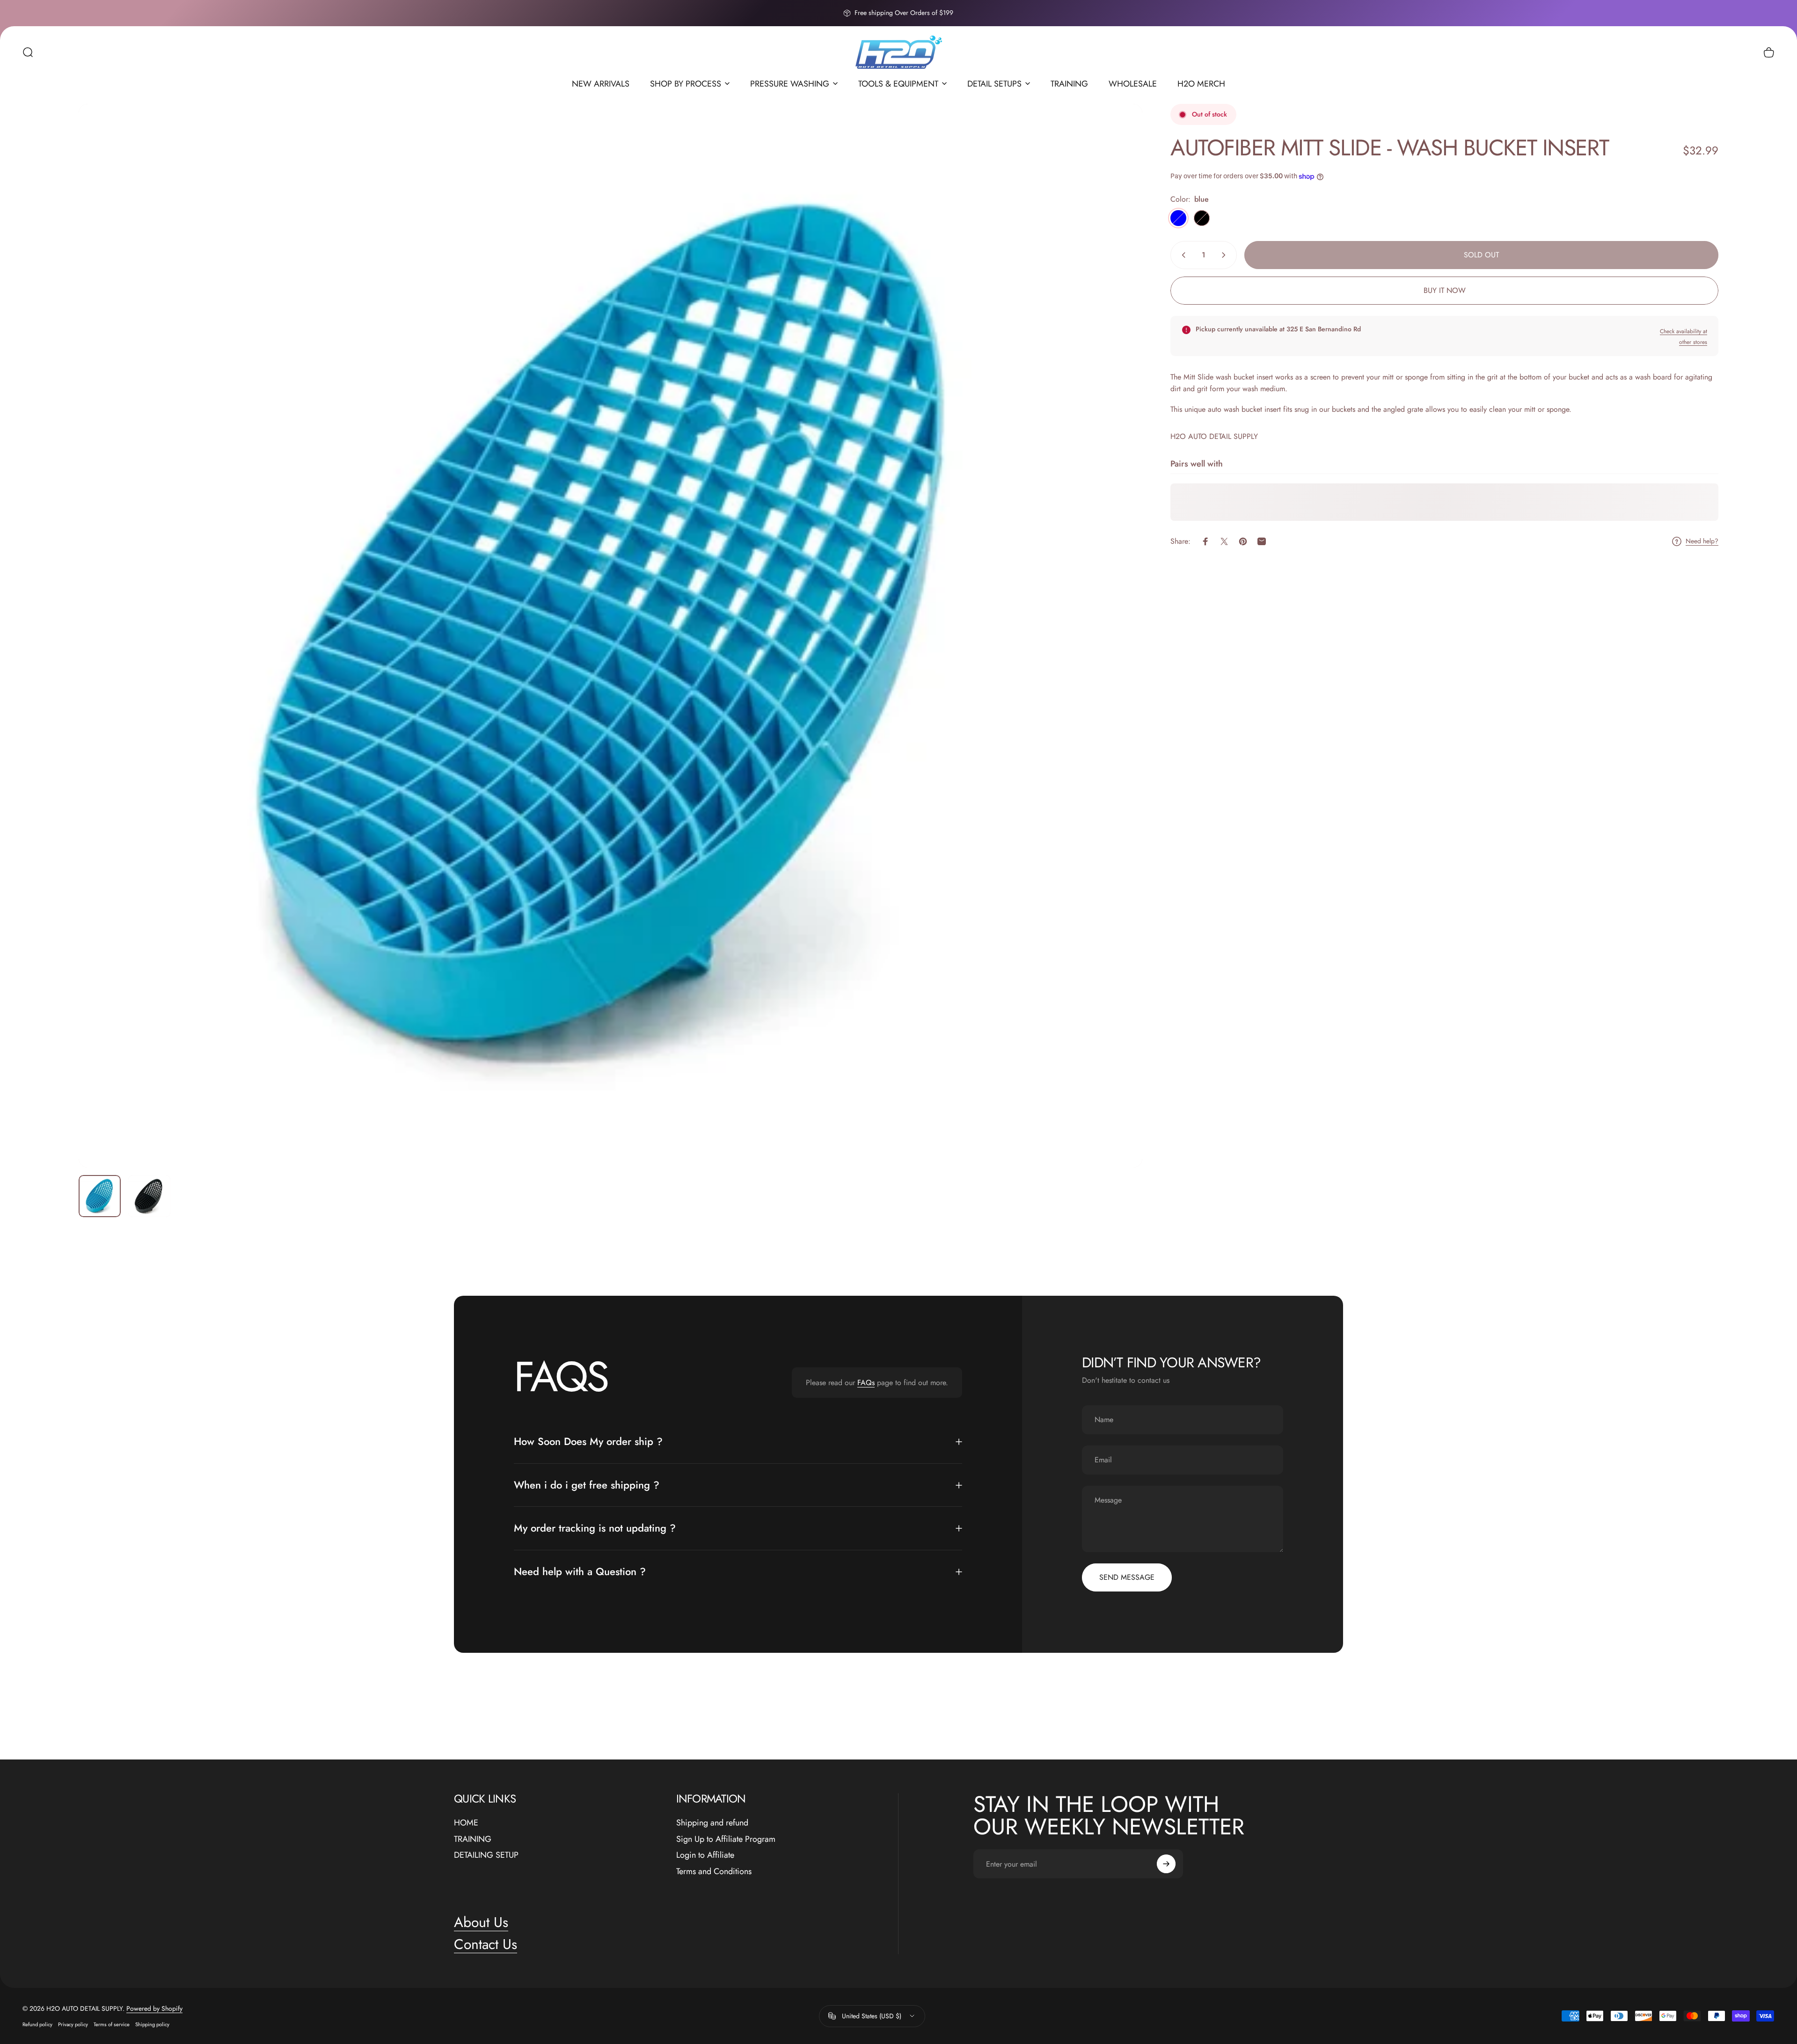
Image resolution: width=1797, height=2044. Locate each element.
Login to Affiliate (705, 1855)
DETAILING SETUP (486, 1855)
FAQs (866, 1383)
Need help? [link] (1702, 542)
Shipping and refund (712, 1823)
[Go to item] (100, 1196)
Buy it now (1445, 290)
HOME (466, 1823)
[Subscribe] (1166, 1864)
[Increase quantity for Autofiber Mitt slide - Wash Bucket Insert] (1226, 255)
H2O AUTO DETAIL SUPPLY (1214, 436)
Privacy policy (73, 2024)
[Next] (1118, 658)
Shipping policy (152, 2024)
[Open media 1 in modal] (610, 636)
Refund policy (37, 2024)
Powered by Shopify (154, 2008)
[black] (1202, 218)
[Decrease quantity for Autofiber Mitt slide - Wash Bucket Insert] (1182, 255)
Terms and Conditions (714, 1872)
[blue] (1178, 218)
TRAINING (473, 1839)
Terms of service (112, 2024)
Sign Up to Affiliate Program (726, 1839)
